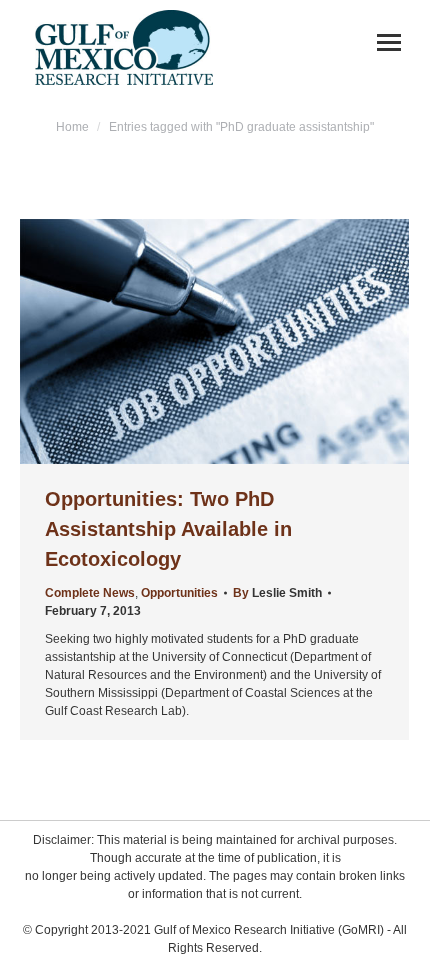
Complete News (90, 593)
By (277, 593)
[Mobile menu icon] (389, 42)
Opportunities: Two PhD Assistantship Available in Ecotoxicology (168, 529)
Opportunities (179, 593)
